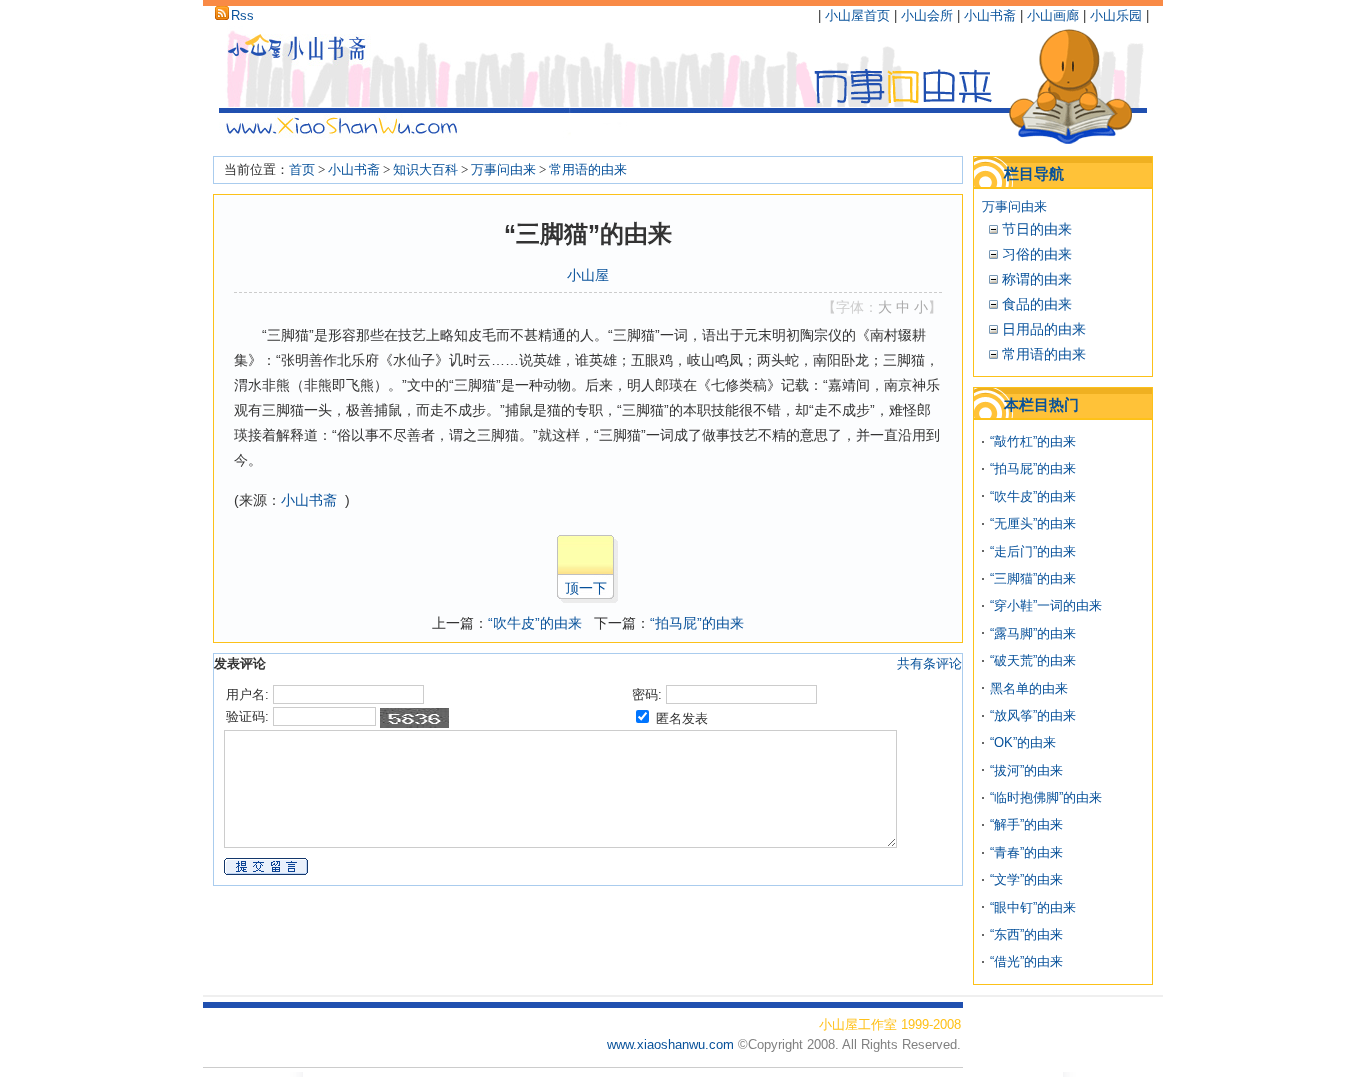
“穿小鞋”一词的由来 (1046, 605)
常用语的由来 (588, 169)
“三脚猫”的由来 (1033, 578)
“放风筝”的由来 (1033, 715)
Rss (242, 15)
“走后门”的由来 (1033, 551)
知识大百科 (425, 169)
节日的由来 (1037, 229)
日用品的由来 (1044, 329)
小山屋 (588, 275)
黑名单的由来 (1029, 688)
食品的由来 (1037, 304)
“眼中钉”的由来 (1033, 907)
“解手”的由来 (1026, 824)
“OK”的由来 (1023, 742)
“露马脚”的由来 (1033, 633)
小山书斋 (990, 15)
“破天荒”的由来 (1033, 660)
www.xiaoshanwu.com (672, 1044)
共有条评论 (929, 663)
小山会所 (927, 15)
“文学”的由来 (1026, 879)
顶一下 (586, 588)
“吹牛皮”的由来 (535, 623)
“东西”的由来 (1026, 934)
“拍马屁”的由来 (697, 623)
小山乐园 (1116, 15)
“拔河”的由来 (1026, 770)
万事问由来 (503, 169)
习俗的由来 (1037, 254)
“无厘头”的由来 (1033, 523)
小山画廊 (1053, 15)
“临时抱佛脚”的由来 (1046, 797)
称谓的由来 (1037, 279)
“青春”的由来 (1026, 852)
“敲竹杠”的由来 (1033, 441)
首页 (302, 169)
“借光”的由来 (1026, 961)
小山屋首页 (857, 15)
